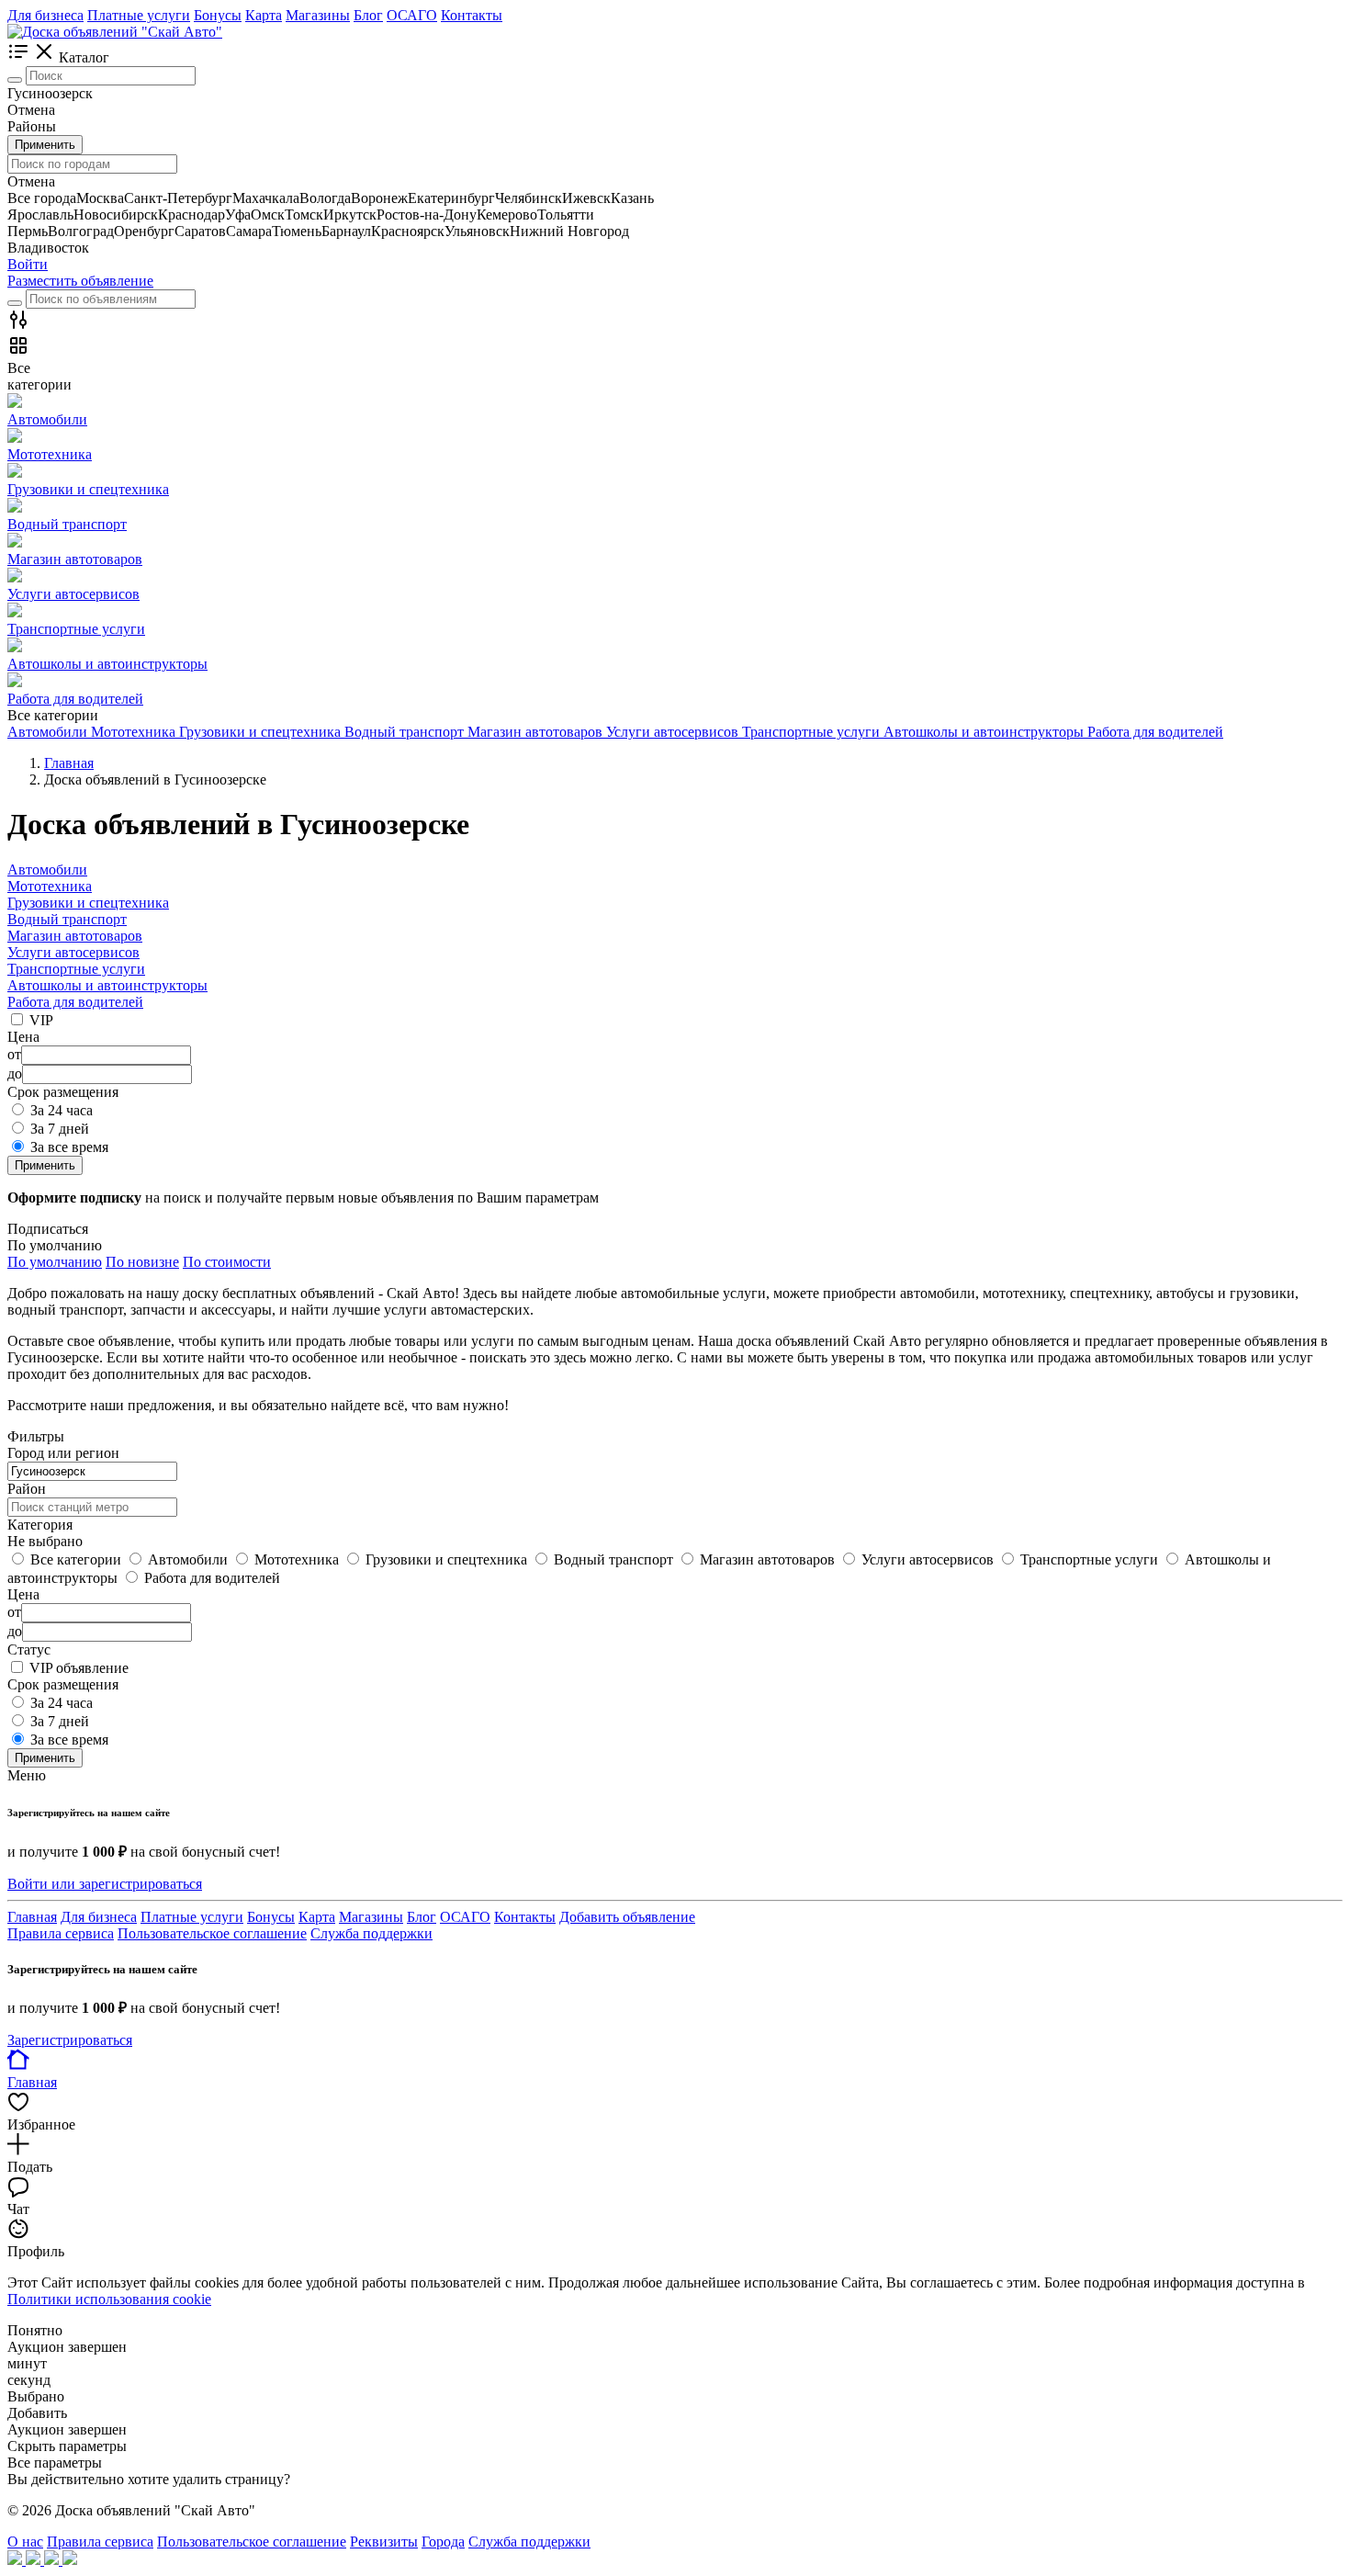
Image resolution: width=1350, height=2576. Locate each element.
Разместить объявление (80, 281)
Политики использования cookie (109, 2299)
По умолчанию (55, 1262)
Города (443, 2542)
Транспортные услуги (76, 969)
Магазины (318, 15)
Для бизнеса (45, 15)
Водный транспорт (67, 919)
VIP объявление (79, 1668)
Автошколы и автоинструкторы (107, 985)
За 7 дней (60, 1129)
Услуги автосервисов (73, 952)
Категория (40, 1525)
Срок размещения (63, 1684)
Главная (32, 1917)
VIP (41, 1020)
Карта (264, 15)
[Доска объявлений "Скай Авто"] (115, 32)
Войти (28, 264)
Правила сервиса (61, 1933)
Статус (29, 1650)
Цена (23, 1594)
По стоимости (227, 1262)
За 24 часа (62, 1110)
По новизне (142, 1262)
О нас (25, 2542)
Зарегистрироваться (70, 2040)
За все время (69, 1147)
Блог (368, 15)
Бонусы (218, 15)
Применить (45, 145)
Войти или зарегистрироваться (105, 1884)
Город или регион (63, 1453)
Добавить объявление (627, 1917)
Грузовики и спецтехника (88, 903)
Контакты (472, 15)
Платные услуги (139, 15)
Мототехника (50, 886)
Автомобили (47, 870)
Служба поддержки (371, 1933)
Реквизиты (384, 2542)
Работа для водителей (75, 1002)
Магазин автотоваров (75, 936)
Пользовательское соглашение (212, 1933)
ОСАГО (412, 15)
